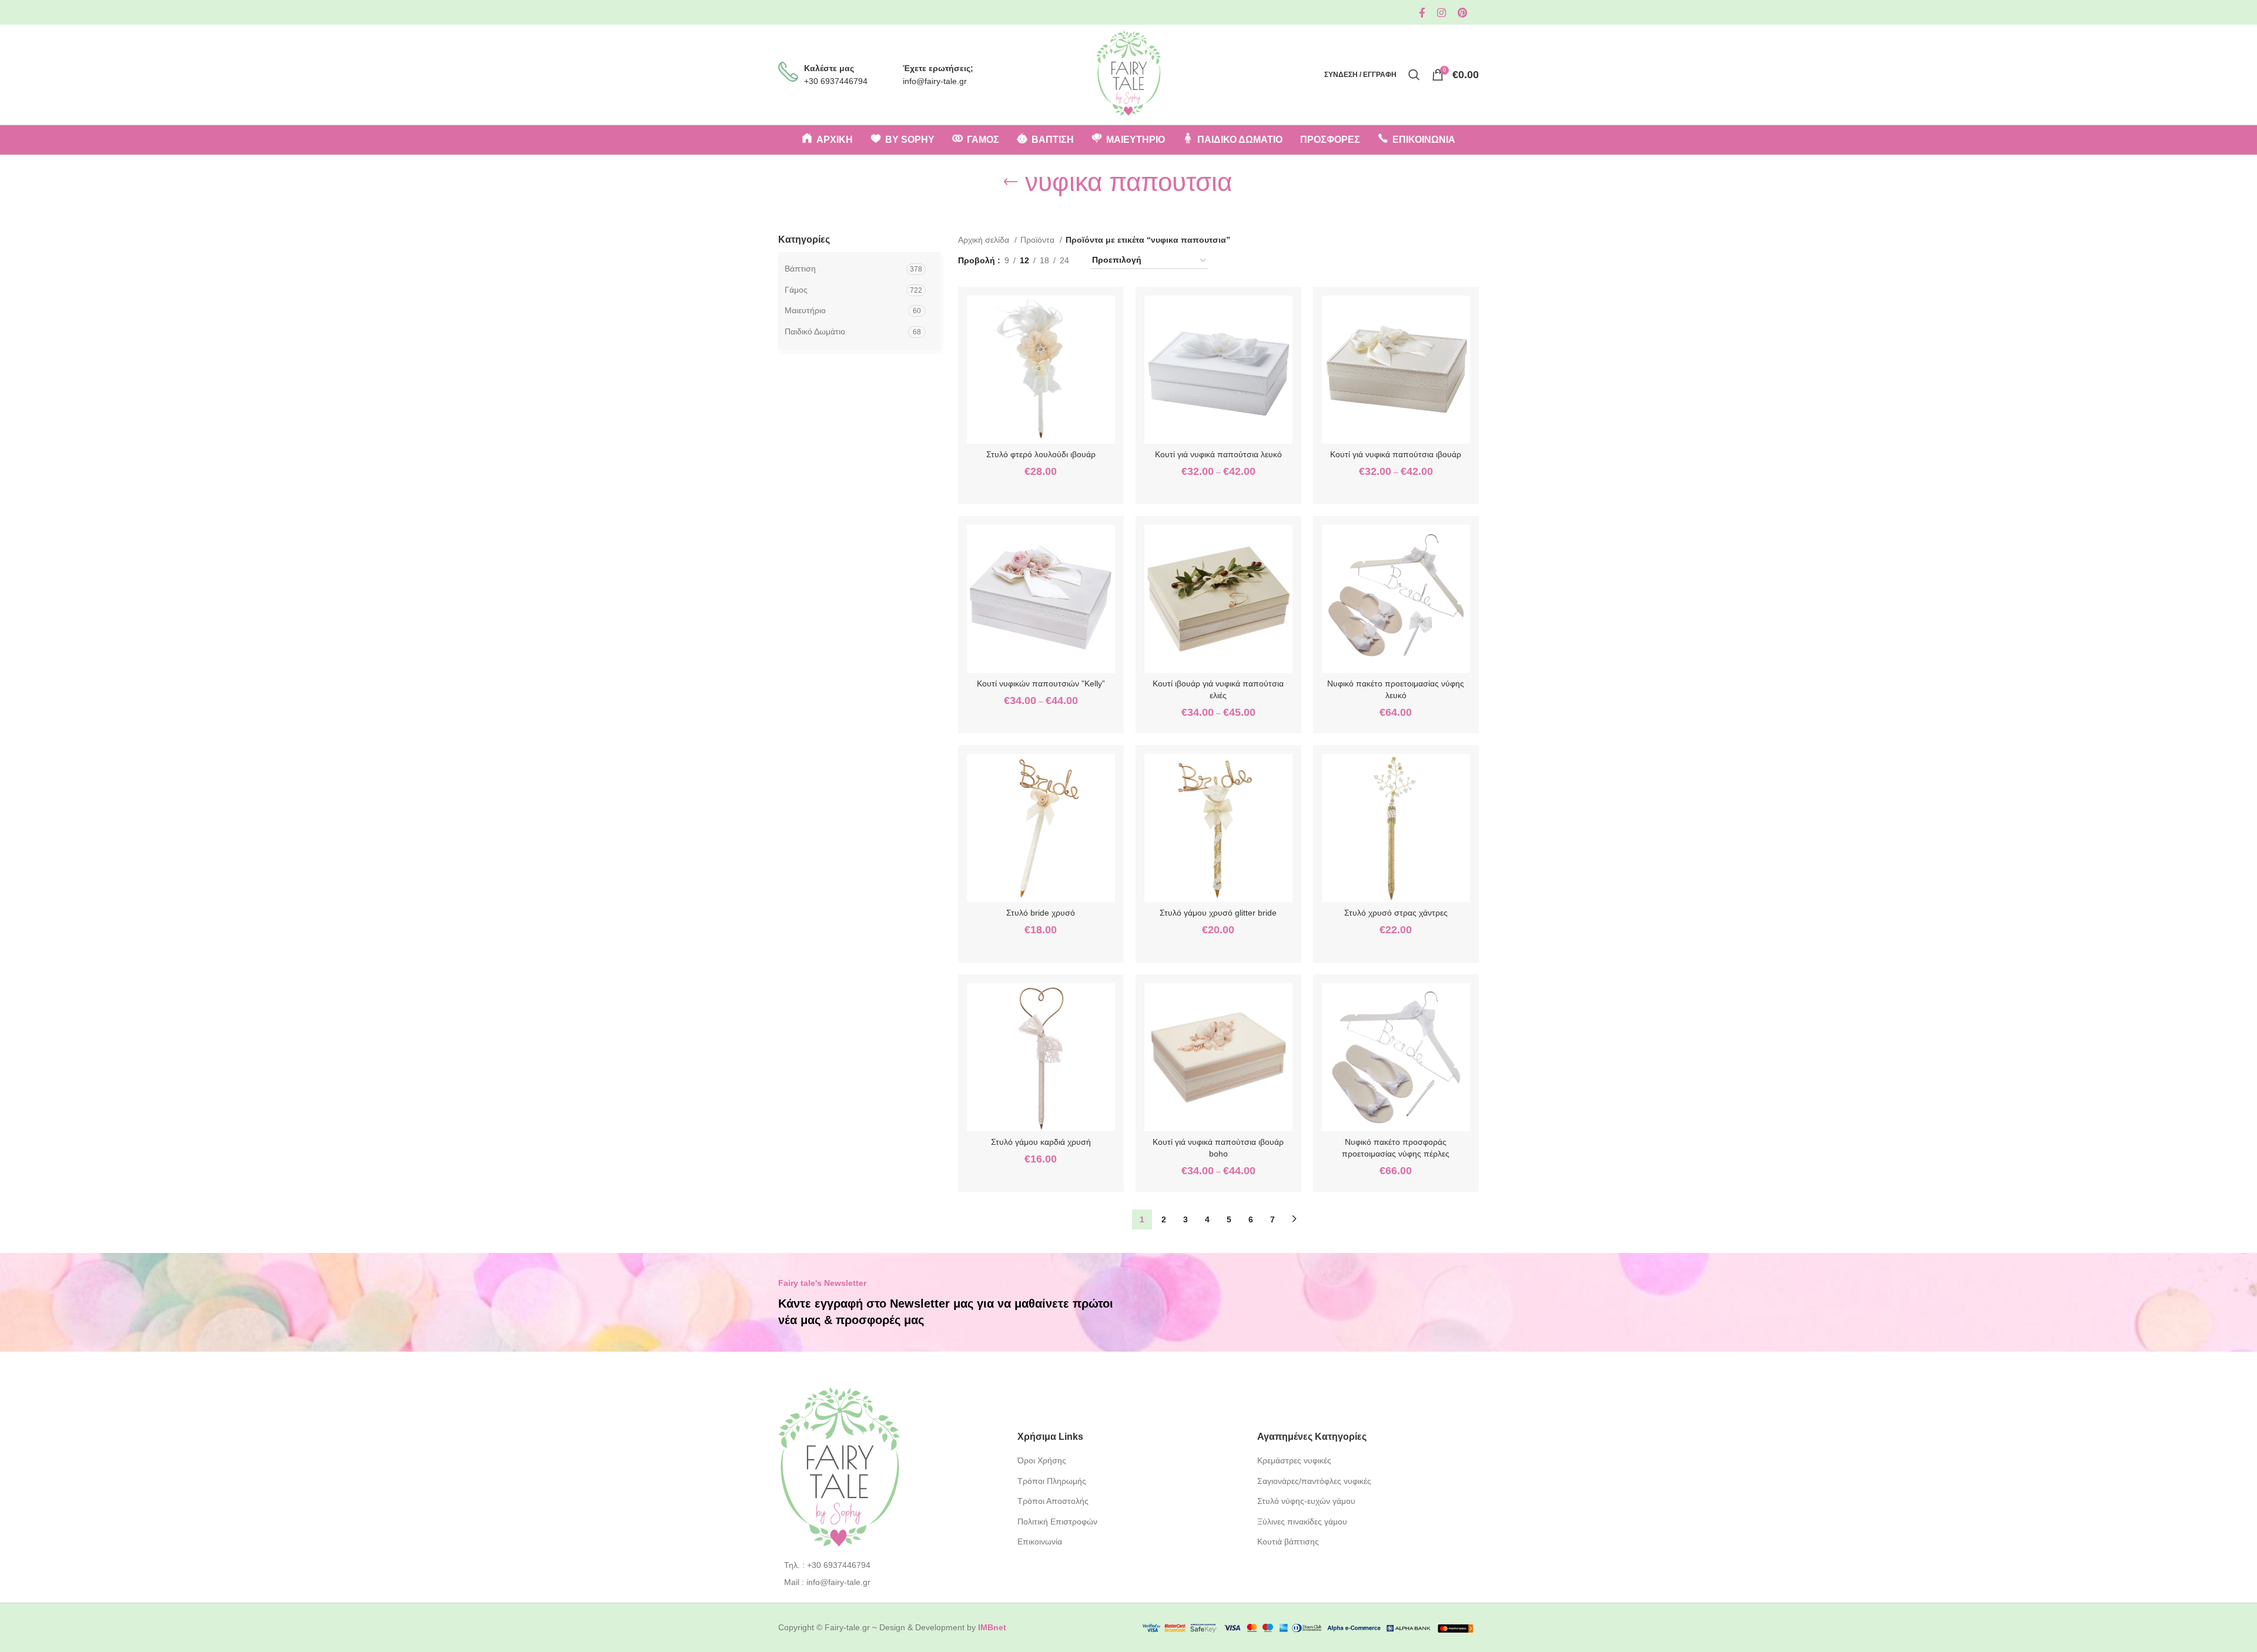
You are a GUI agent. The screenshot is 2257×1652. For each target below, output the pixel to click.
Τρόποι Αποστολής (1053, 1501)
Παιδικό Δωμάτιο (815, 331)
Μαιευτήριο (805, 310)
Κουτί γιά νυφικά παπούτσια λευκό (1218, 454)
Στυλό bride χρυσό (1041, 913)
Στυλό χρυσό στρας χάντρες (1396, 913)
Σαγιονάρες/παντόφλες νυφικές (1314, 1481)
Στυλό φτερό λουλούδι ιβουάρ (1041, 454)
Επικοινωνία (1040, 1542)
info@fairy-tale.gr (935, 81)
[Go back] (1010, 182)
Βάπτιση (800, 269)
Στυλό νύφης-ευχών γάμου (1306, 1501)
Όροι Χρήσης (1042, 1460)
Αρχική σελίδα (985, 240)
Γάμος (796, 290)
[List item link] (889, 1565)
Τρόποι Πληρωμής (1052, 1481)
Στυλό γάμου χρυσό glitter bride (1218, 913)
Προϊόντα (1039, 240)
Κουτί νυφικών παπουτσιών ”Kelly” (1041, 683)
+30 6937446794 (836, 81)
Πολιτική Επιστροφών (1057, 1522)
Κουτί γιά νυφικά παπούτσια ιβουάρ (1396, 454)
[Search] (1414, 75)
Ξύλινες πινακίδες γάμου (1302, 1522)
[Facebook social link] (1422, 13)
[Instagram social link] (1441, 13)
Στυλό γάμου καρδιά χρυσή (1041, 1142)
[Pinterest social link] (1462, 13)
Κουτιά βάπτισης (1288, 1542)
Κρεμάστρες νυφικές (1294, 1460)
